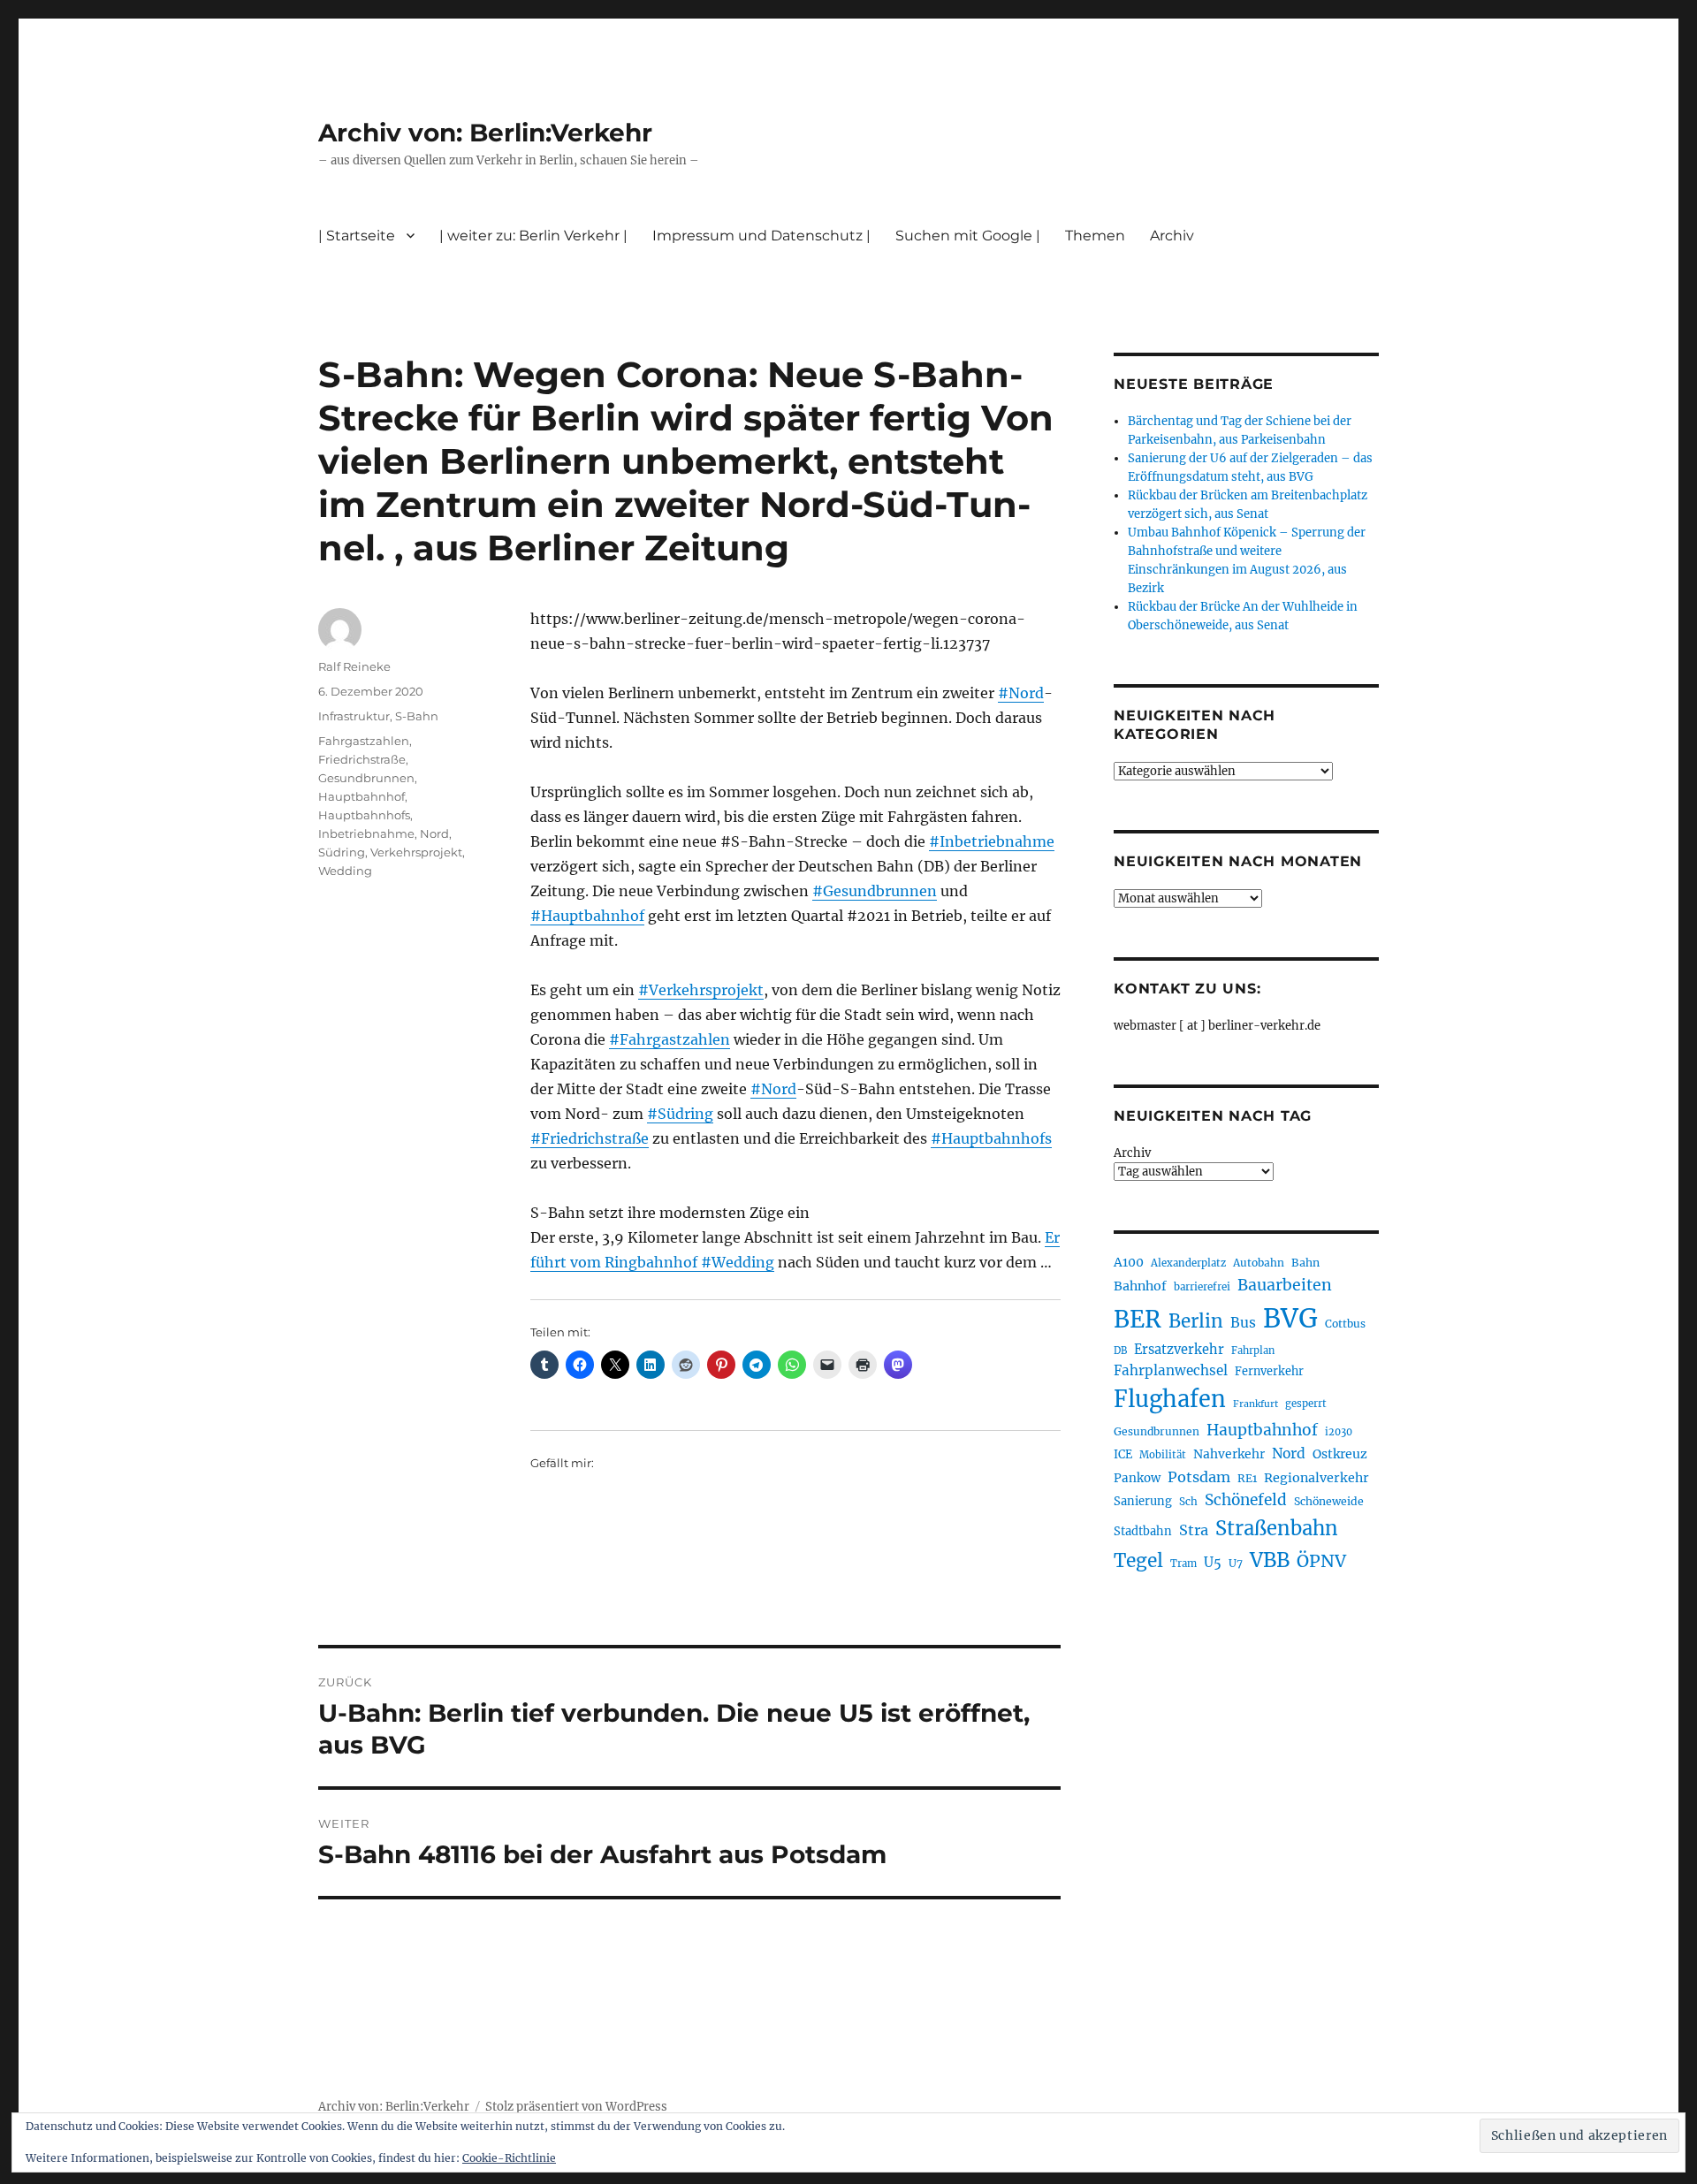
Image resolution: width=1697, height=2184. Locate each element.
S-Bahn (417, 716)
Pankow (1137, 1478)
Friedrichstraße (362, 759)
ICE (1123, 1454)
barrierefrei (1202, 1287)
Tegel (1138, 1561)
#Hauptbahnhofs (991, 1138)
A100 (1129, 1262)
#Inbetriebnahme (992, 841)
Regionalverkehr (1317, 1478)
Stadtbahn (1143, 1531)
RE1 (1247, 1478)
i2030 (1339, 1432)
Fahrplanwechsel (1171, 1370)
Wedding (345, 871)
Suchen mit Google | (968, 236)
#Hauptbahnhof (587, 916)
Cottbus (1345, 1324)
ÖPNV (1321, 1561)
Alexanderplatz (1188, 1263)
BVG (1290, 1318)
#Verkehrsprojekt (701, 990)
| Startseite (357, 236)
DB (1120, 1351)
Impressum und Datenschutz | (761, 236)
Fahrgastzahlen (364, 741)
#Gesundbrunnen (875, 891)
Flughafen (1170, 1399)
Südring (342, 852)
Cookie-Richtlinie (509, 2158)
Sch (1188, 1501)
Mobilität (1163, 1455)
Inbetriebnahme (366, 833)
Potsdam (1199, 1477)
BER (1138, 1319)
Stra (1194, 1530)
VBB (1270, 1560)
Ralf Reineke (354, 666)
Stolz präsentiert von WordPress (576, 2107)
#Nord (1021, 693)
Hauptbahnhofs (364, 815)
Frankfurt (1256, 1404)
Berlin (1196, 1321)
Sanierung (1143, 1501)
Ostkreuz (1340, 1454)
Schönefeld (1246, 1500)
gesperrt (1306, 1404)
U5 (1213, 1563)
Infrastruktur (354, 716)
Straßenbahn (1277, 1528)
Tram (1183, 1564)
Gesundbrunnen (366, 778)
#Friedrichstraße (590, 1138)
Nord (434, 833)
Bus (1243, 1323)
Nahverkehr (1229, 1454)
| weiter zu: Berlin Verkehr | (533, 236)
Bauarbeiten (1285, 1285)
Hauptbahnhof (361, 796)
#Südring (680, 1114)
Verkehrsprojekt (416, 852)
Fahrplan (1253, 1351)
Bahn (1305, 1263)
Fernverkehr (1269, 1371)
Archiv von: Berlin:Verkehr (485, 133)
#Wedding (738, 1262)
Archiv (1132, 1153)
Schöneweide (1329, 1501)
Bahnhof (1140, 1286)
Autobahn (1259, 1263)
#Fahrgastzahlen (670, 1039)
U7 (1236, 1563)
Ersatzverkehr (1179, 1350)
